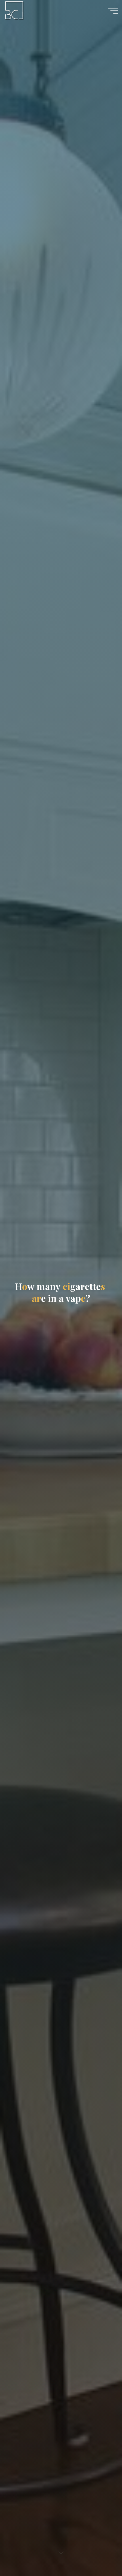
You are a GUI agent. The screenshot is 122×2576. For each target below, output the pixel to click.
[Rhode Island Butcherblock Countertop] (15, 10)
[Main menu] (113, 11)
